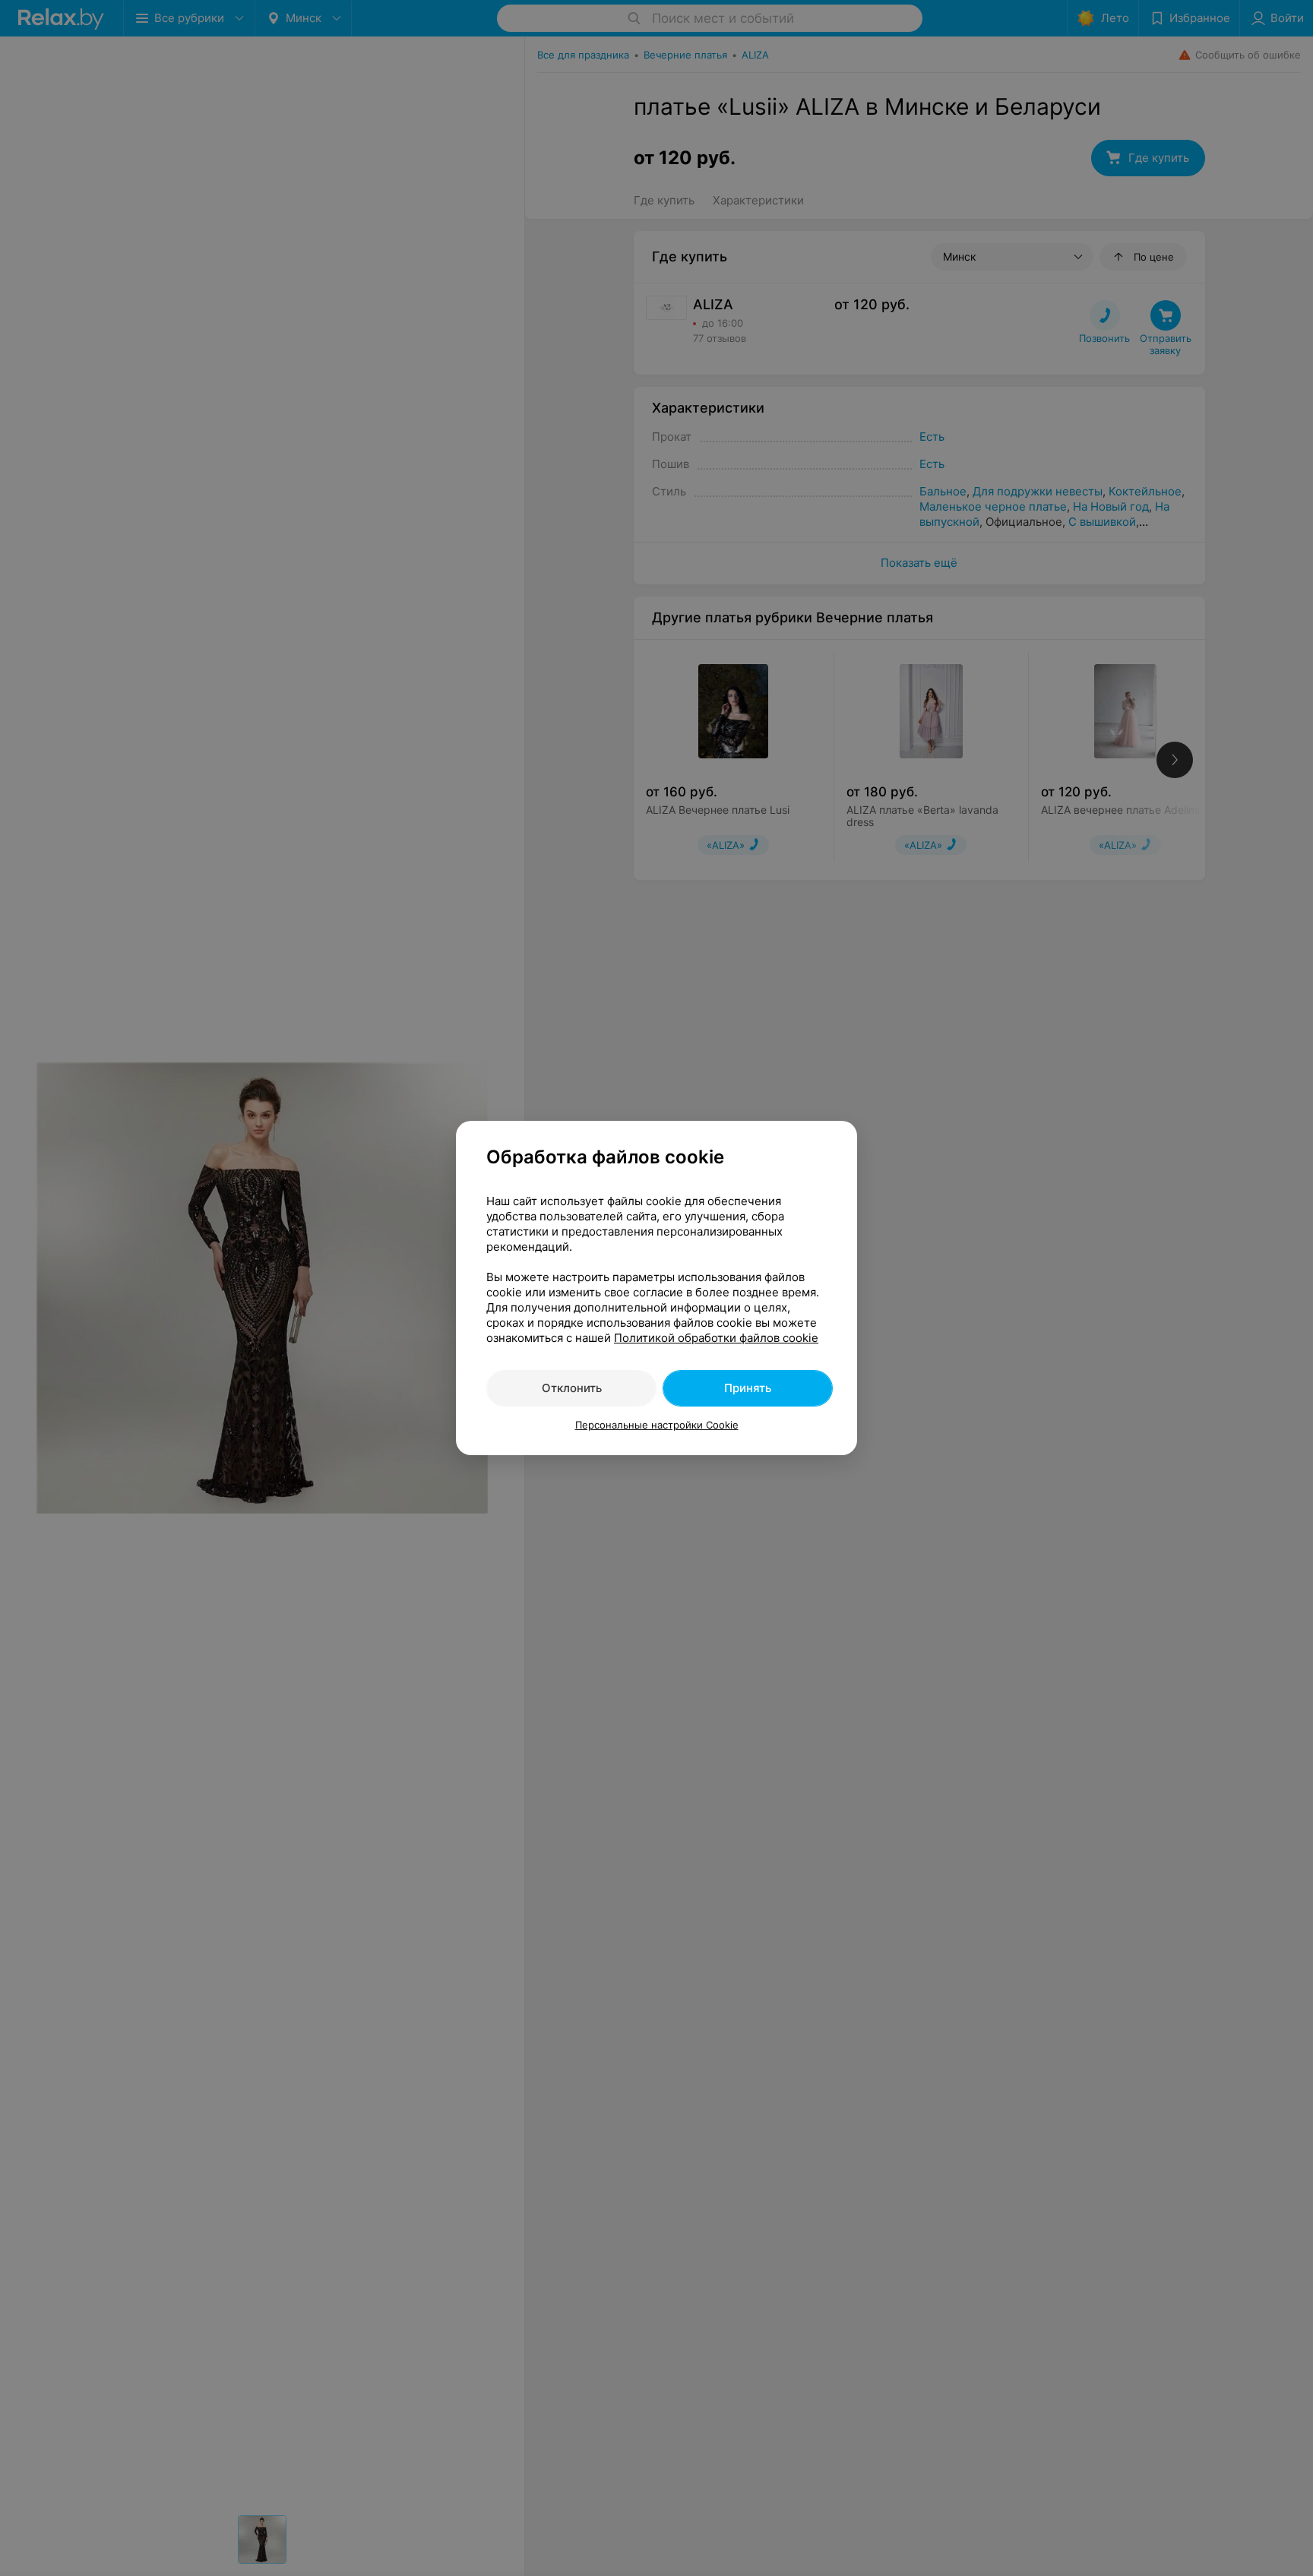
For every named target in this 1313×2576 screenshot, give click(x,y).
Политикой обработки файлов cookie (716, 1338)
